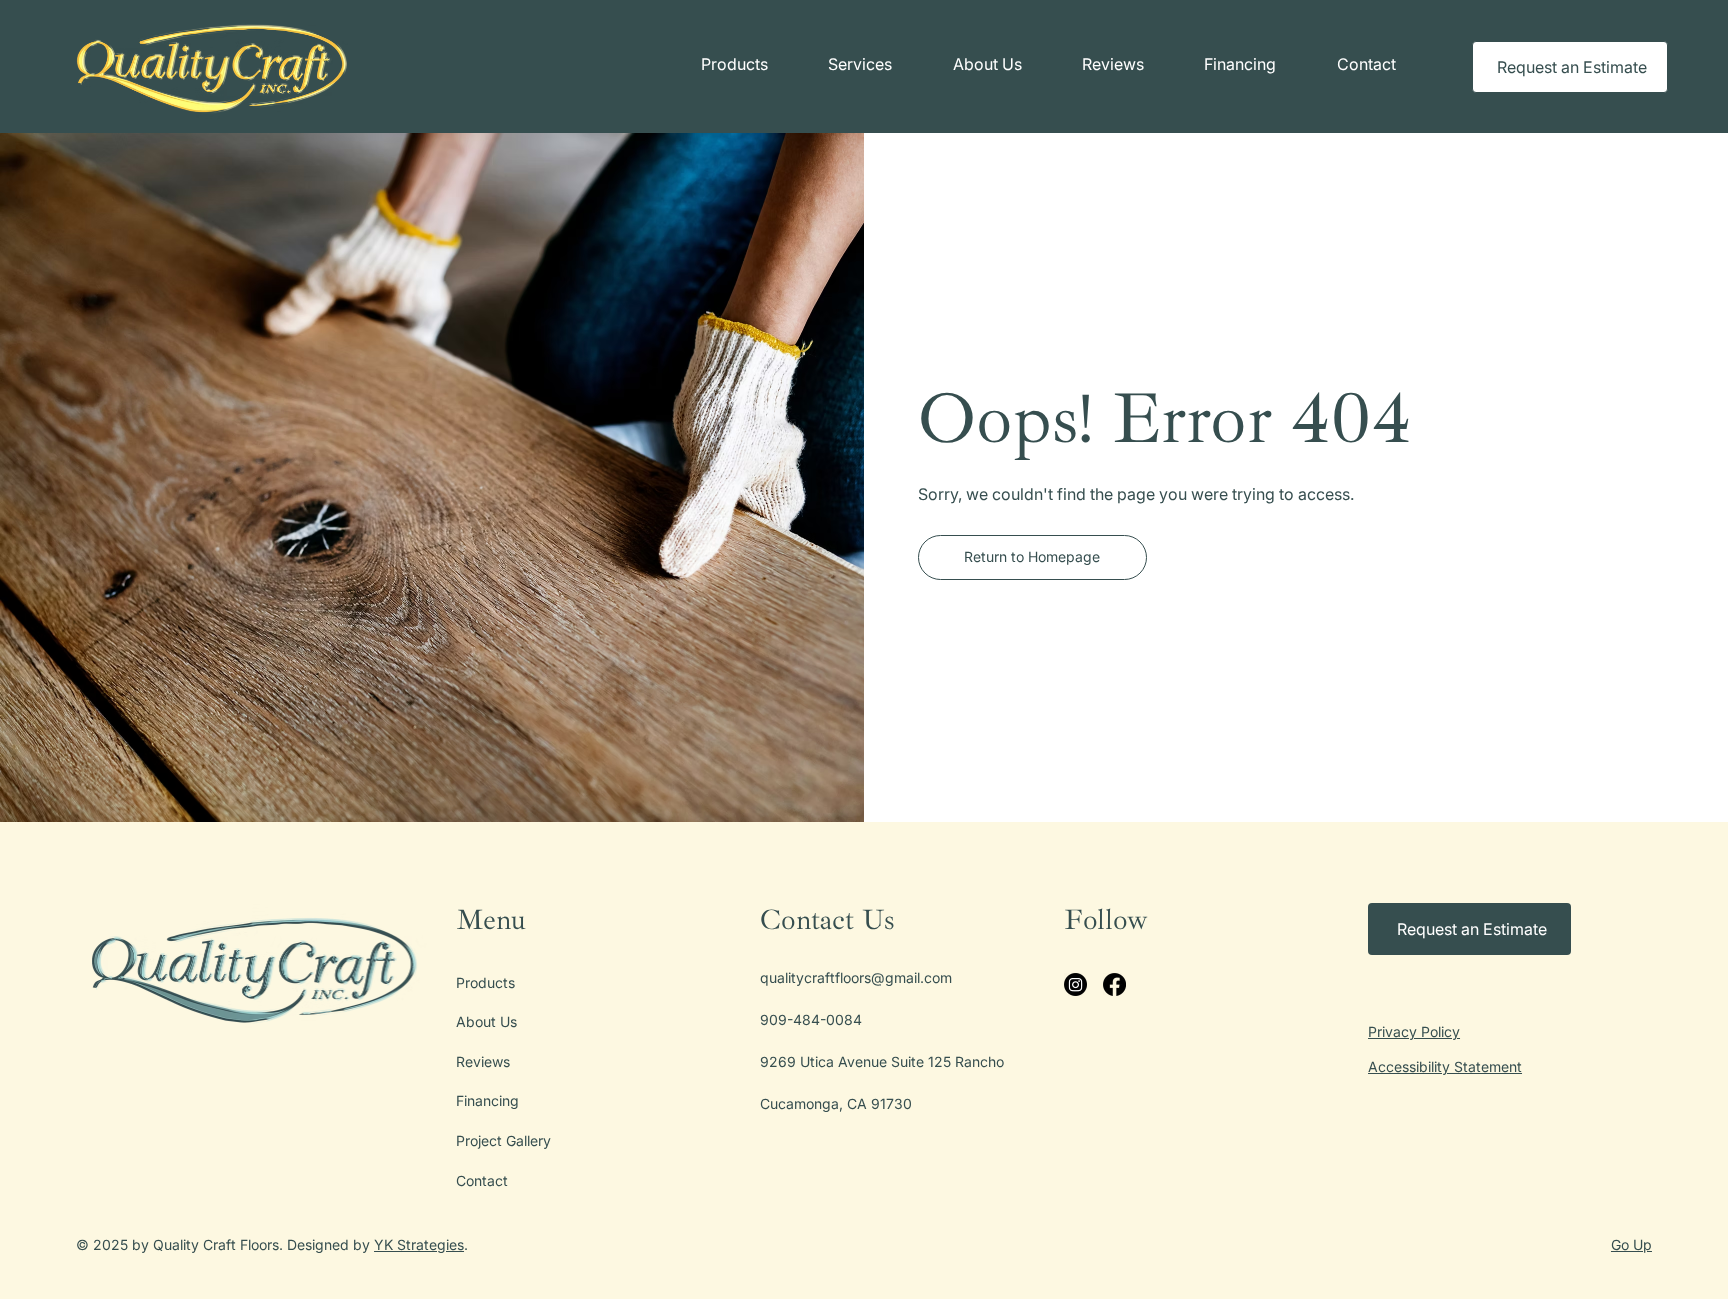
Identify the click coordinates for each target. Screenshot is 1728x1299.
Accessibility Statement (1445, 1066)
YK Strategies (419, 1244)
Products (485, 982)
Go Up (1631, 1244)
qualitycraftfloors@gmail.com (856, 977)
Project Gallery (503, 1140)
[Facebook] (1114, 984)
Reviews (483, 1061)
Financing (487, 1100)
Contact (482, 1180)
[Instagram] (1075, 984)
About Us (486, 1021)
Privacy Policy (1414, 1031)
